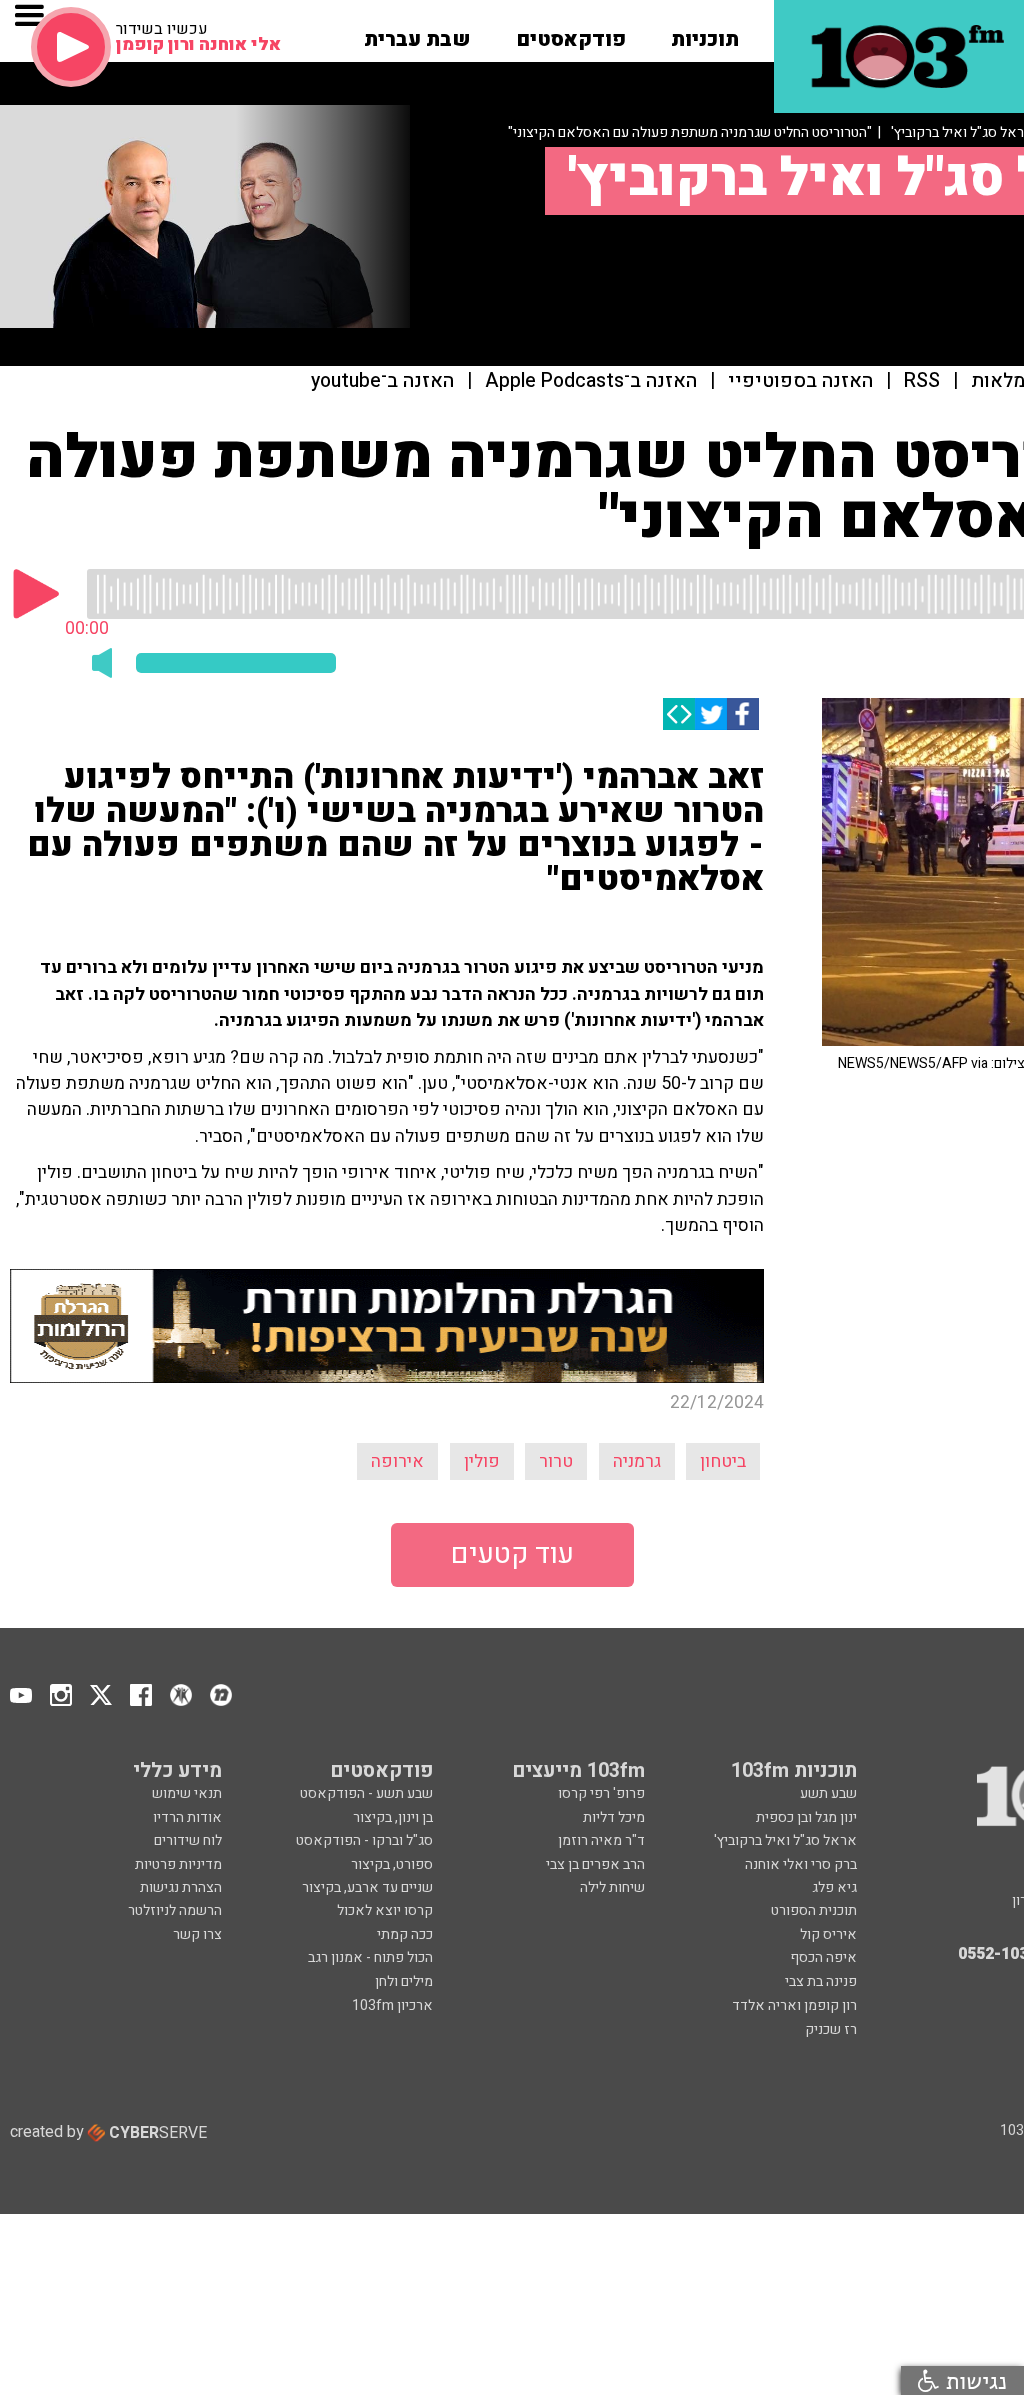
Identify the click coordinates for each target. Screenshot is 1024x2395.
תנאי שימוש (187, 1793)
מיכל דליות (614, 1817)
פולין (482, 1461)
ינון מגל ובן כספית (806, 1817)
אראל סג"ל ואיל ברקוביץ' (785, 1840)
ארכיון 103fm (392, 2005)
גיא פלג (834, 1887)
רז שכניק (831, 2029)
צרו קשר (197, 1934)
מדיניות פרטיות (178, 1864)
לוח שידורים (188, 1840)
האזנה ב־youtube (382, 381)
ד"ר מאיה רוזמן (601, 1840)
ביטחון (723, 1461)
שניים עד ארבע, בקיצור (367, 1887)
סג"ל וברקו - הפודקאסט (364, 1840)
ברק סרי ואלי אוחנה (801, 1864)
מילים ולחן (404, 1981)
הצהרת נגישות (181, 1887)
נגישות (973, 2380)
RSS (922, 381)
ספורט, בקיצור (392, 1864)
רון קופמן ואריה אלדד (794, 2005)
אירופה (397, 1461)
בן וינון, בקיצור (393, 1817)
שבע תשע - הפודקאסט (366, 1793)
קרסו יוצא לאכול (385, 1910)
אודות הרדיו (187, 1817)
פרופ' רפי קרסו (601, 1793)
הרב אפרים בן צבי (595, 1864)
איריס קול (828, 1934)
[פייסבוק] (743, 714)
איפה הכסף (823, 1957)
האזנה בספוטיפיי (800, 381)
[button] (705, 33)
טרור (556, 1461)
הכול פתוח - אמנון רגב (370, 1957)
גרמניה (637, 1461)
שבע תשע (828, 1793)
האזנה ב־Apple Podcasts (591, 381)
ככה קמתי (405, 1934)
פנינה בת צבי (821, 1981)
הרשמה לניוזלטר (175, 1910)
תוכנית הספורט (814, 1910)
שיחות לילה (612, 1887)
